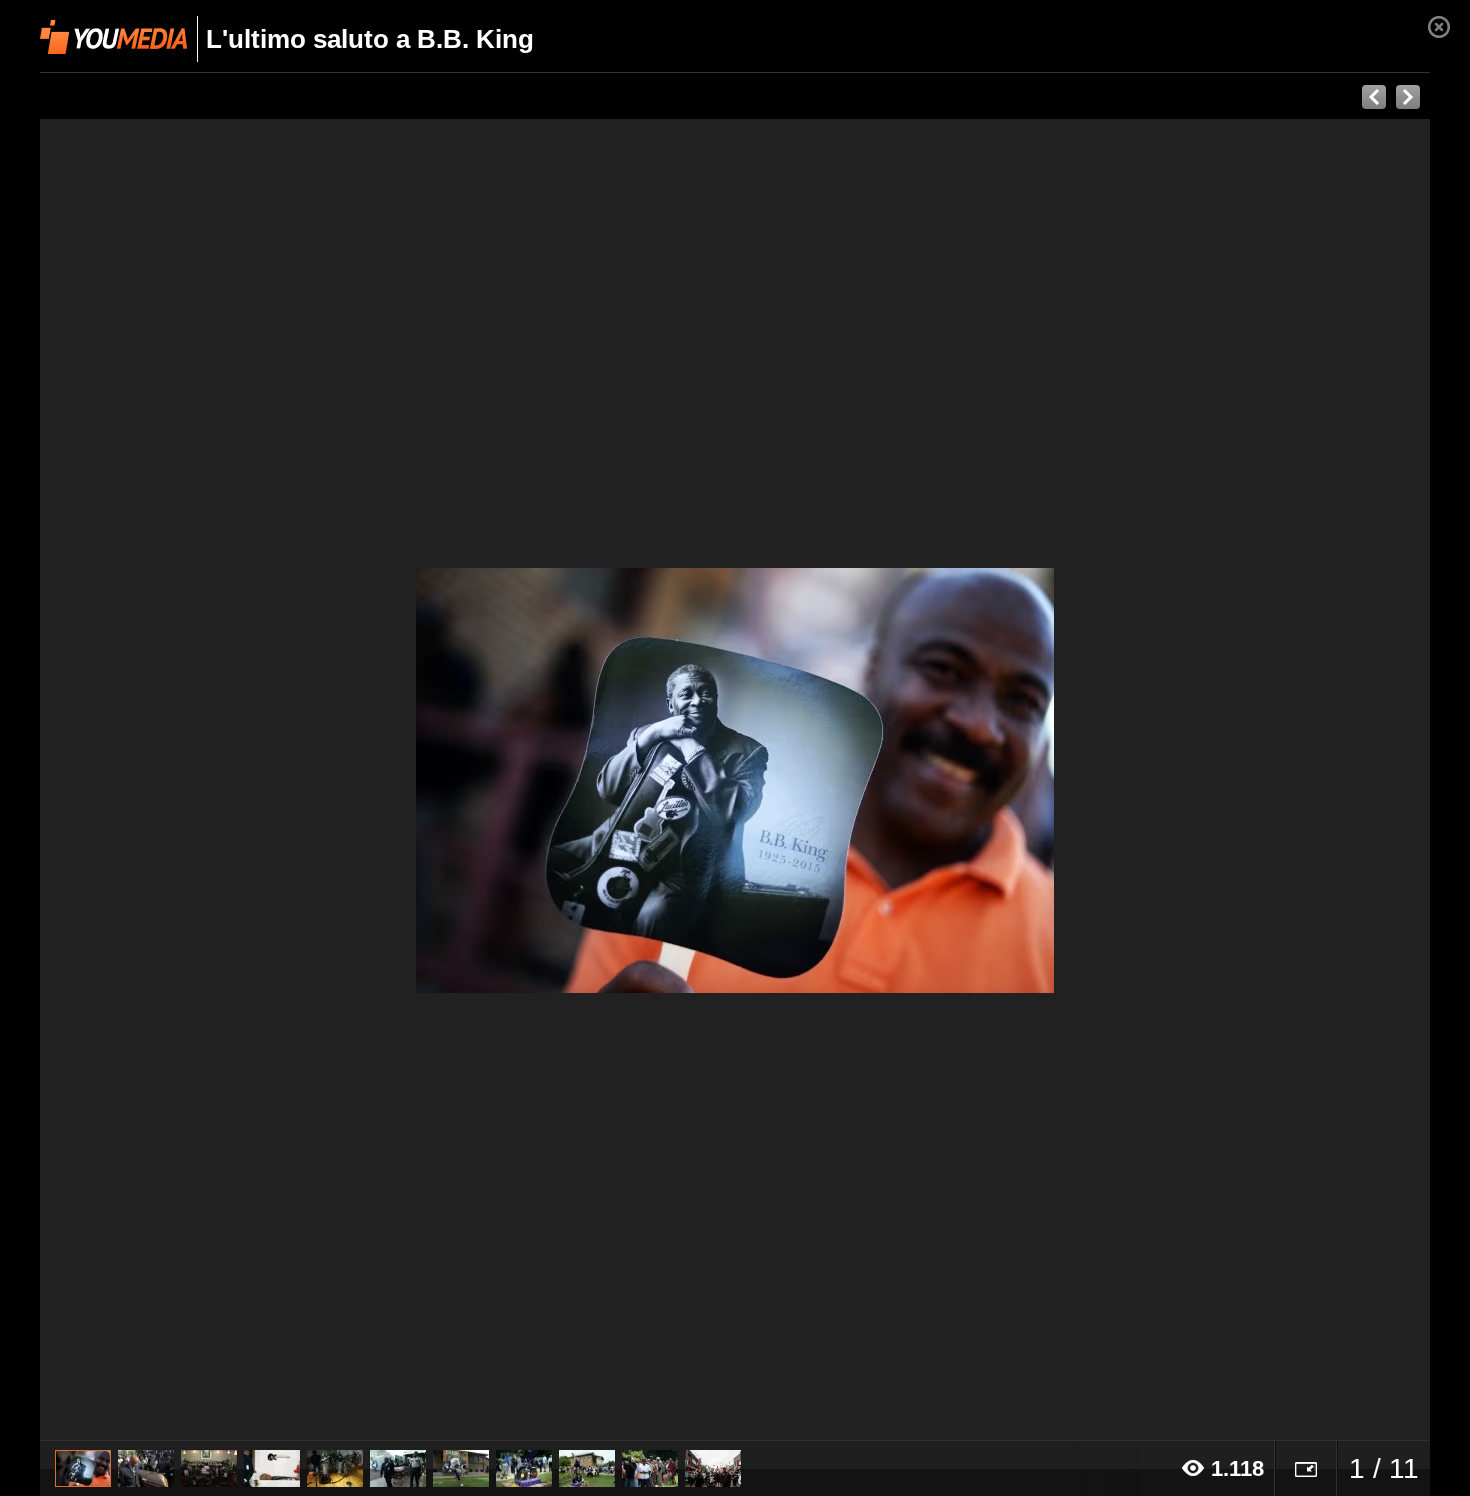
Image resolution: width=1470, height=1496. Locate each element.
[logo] (113, 37)
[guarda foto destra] (874, 780)
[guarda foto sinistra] (179, 780)
